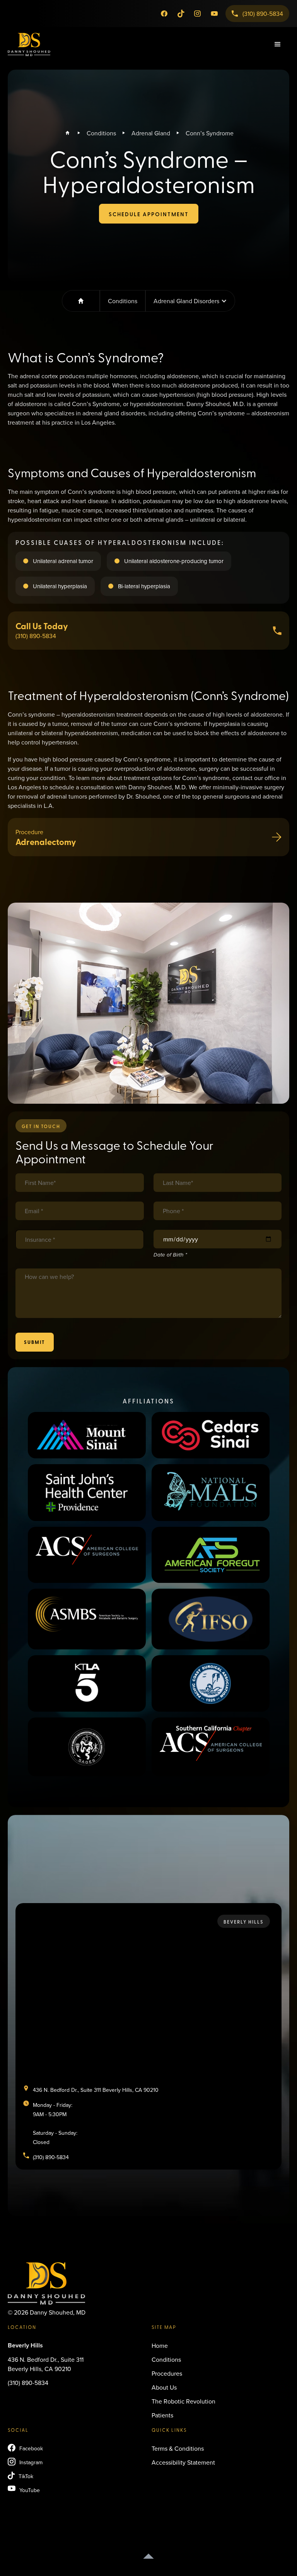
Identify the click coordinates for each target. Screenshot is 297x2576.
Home (160, 2346)
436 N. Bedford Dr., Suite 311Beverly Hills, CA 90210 (46, 2364)
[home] (29, 44)
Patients (162, 2415)
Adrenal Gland (151, 133)
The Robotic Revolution (183, 2401)
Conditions (101, 133)
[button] (278, 44)
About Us (164, 2387)
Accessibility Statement (183, 2462)
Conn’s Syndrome (210, 133)
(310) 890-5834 (28, 2383)
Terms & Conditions (178, 2448)
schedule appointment (149, 214)
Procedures (167, 2373)
